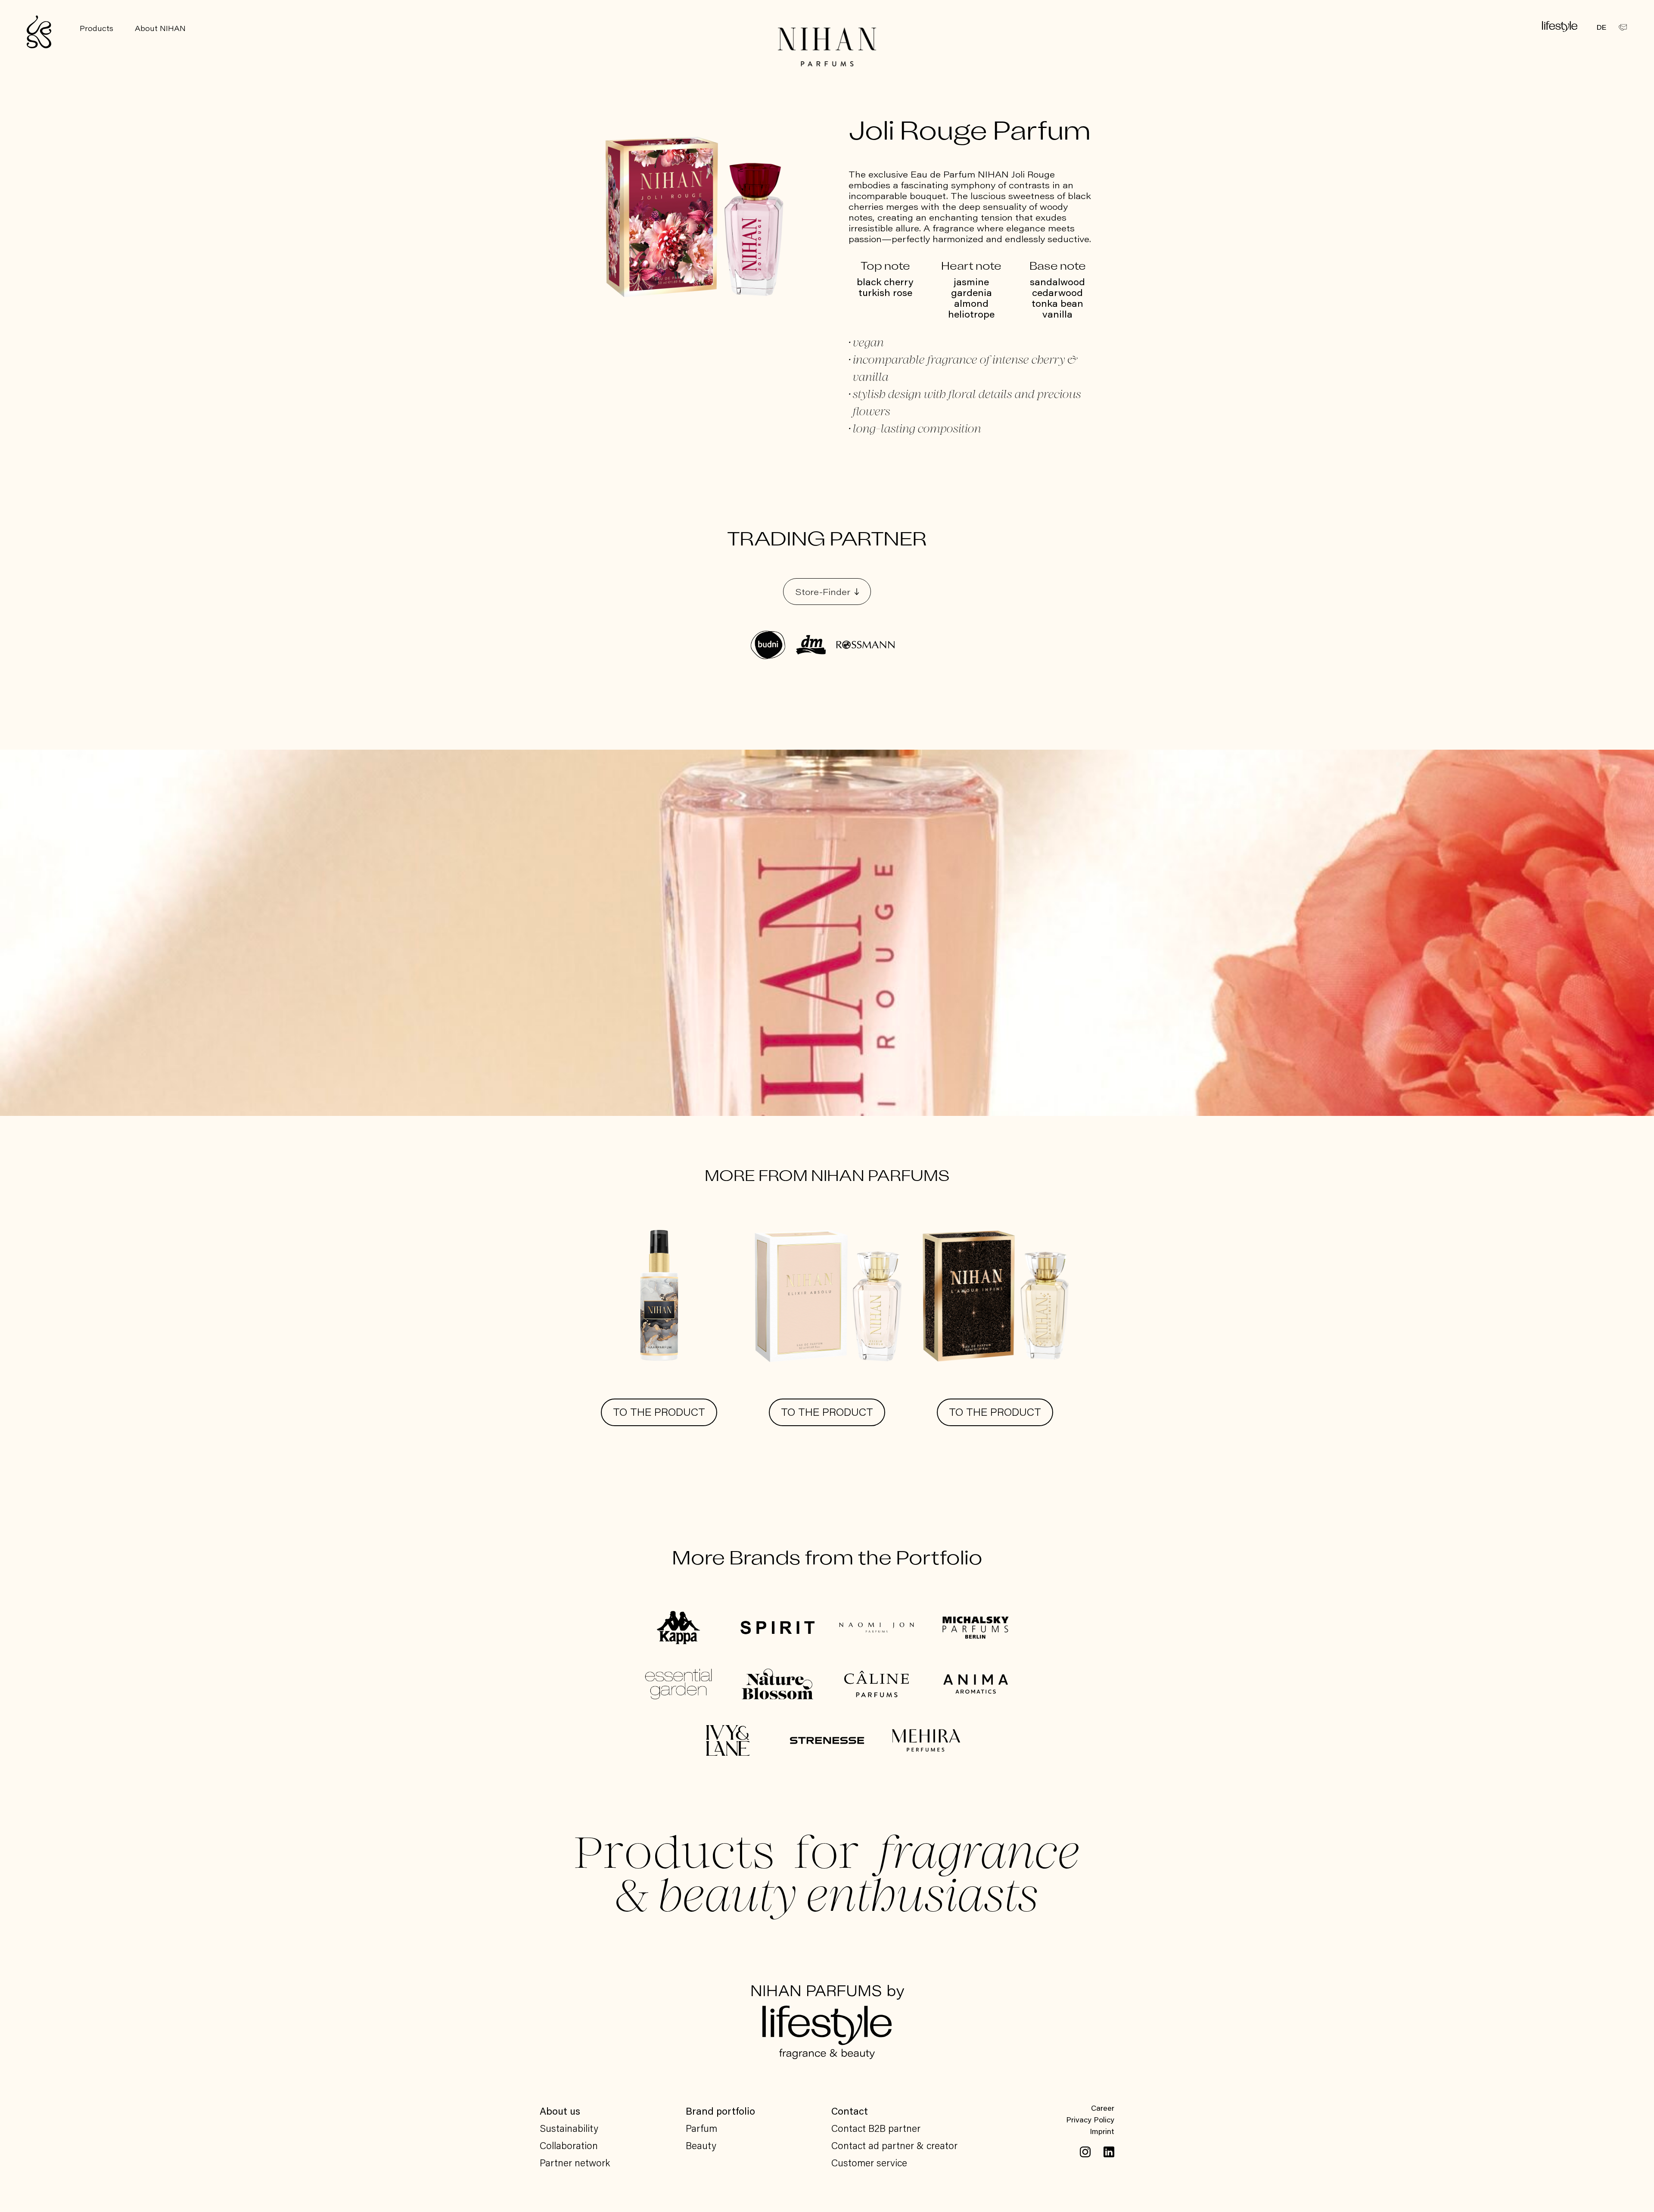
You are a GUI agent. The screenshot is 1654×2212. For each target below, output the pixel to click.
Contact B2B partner (876, 2128)
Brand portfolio (720, 2111)
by (827, 1992)
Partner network (575, 2162)
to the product (659, 1412)
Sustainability (569, 2128)
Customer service (869, 2162)
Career (1103, 2108)
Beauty (701, 2145)
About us (560, 2111)
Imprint (1102, 2131)
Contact (850, 2111)
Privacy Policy (1090, 2119)
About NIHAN (160, 28)
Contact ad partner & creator (894, 2145)
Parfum (701, 2128)
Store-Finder (823, 592)
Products (96, 28)
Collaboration (569, 2145)
